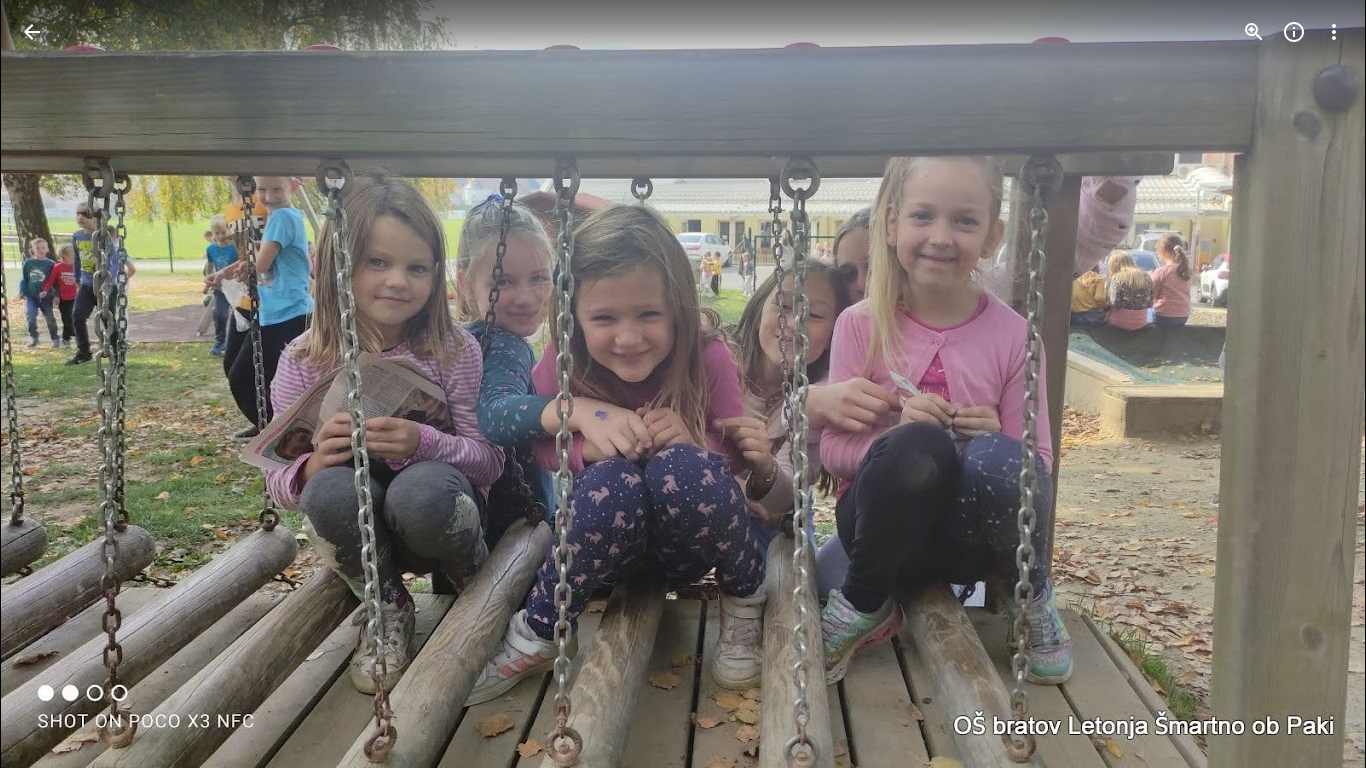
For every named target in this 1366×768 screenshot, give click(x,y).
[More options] (1334, 32)
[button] (56, 384)
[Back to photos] (32, 32)
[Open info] (1294, 32)
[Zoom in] (1254, 32)
